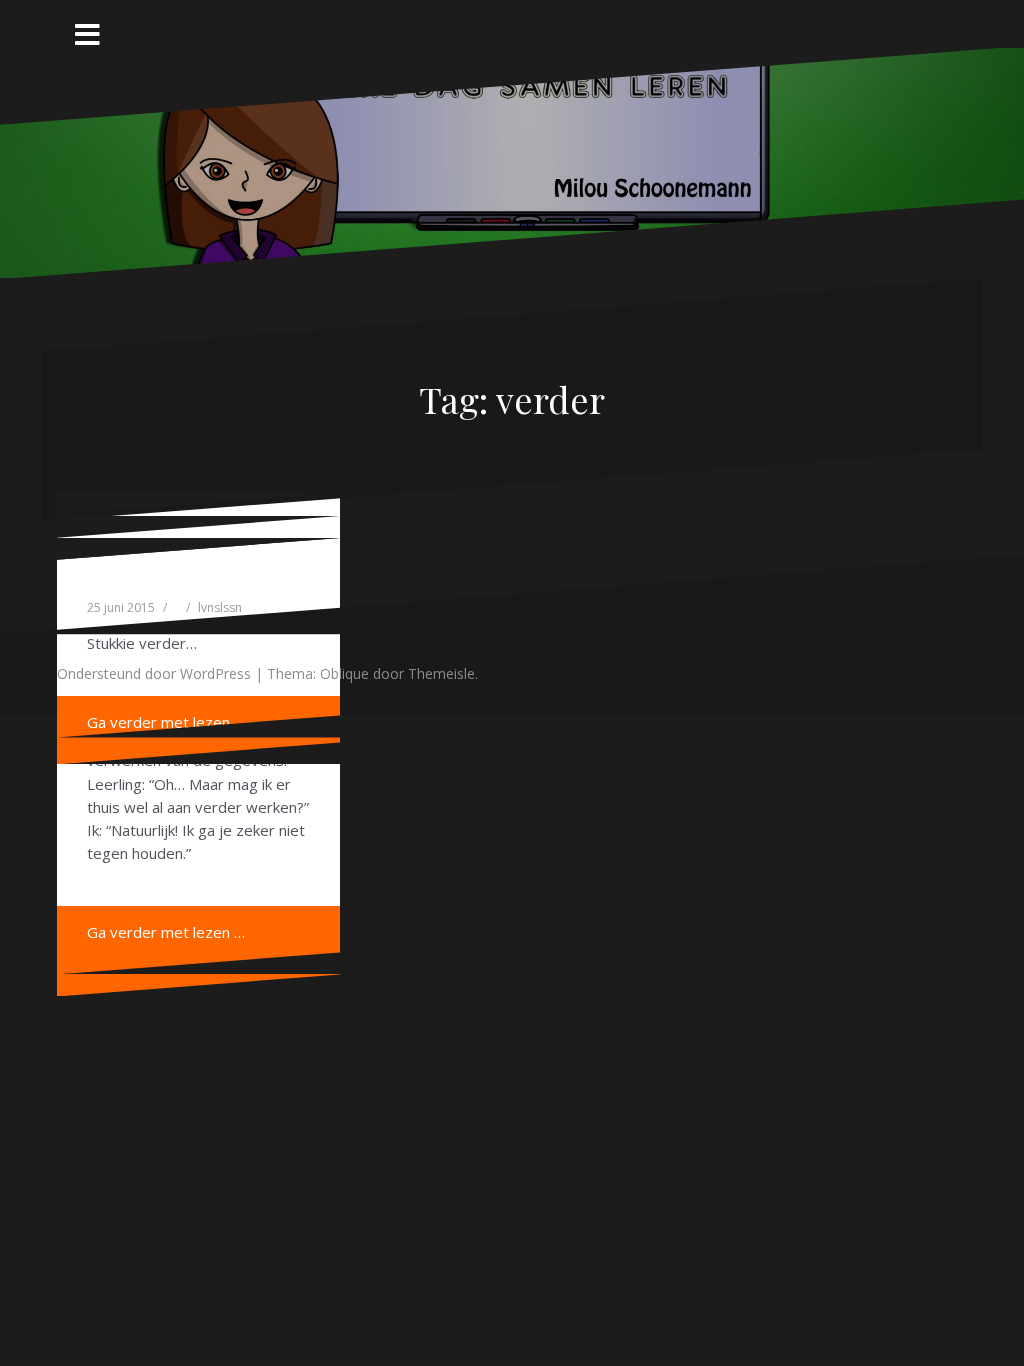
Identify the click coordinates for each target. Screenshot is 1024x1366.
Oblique (344, 673)
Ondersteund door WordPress (154, 673)
